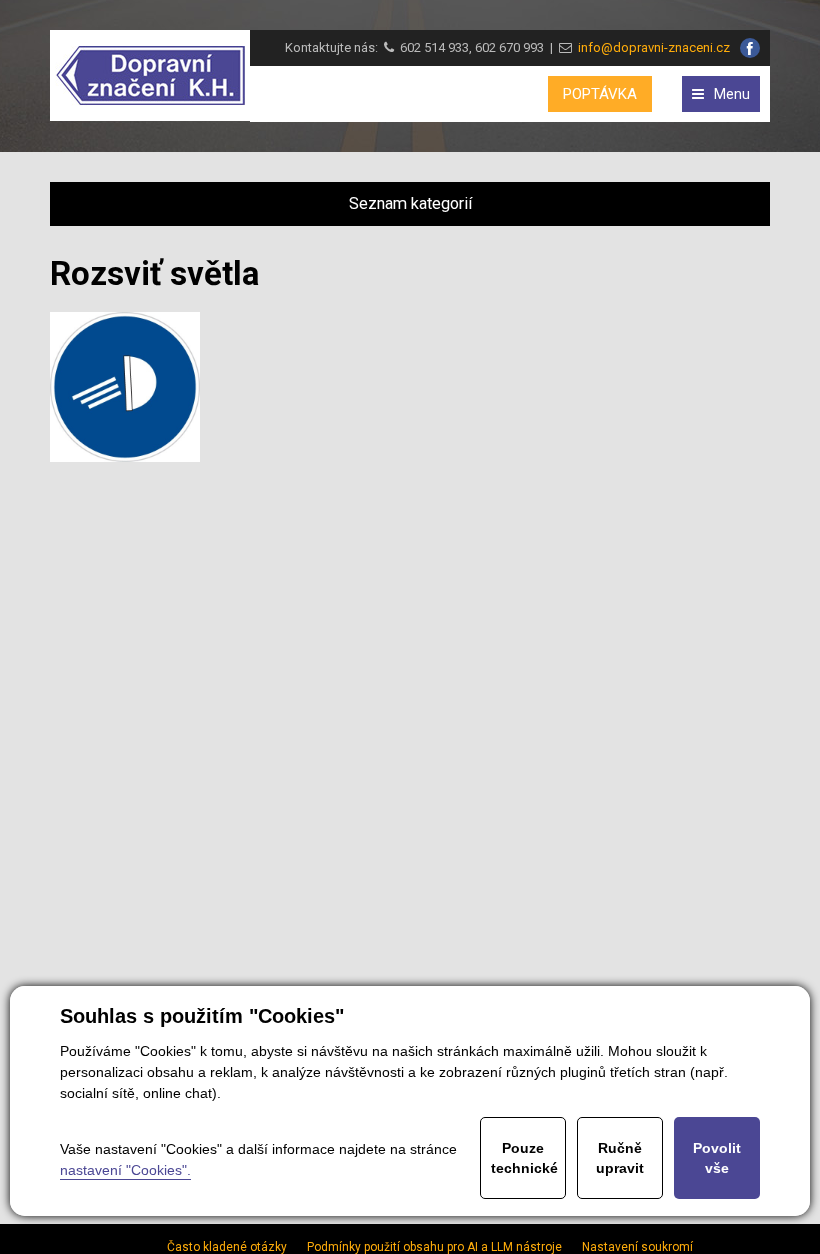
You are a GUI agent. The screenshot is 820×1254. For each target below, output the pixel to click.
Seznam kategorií (410, 203)
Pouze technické (524, 1158)
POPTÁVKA (600, 94)
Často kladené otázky (227, 1247)
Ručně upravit (620, 1158)
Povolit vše (717, 1158)
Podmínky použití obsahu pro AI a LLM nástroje (434, 1247)
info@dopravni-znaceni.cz (651, 47)
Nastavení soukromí (637, 1247)
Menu (732, 94)
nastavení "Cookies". (125, 1170)
